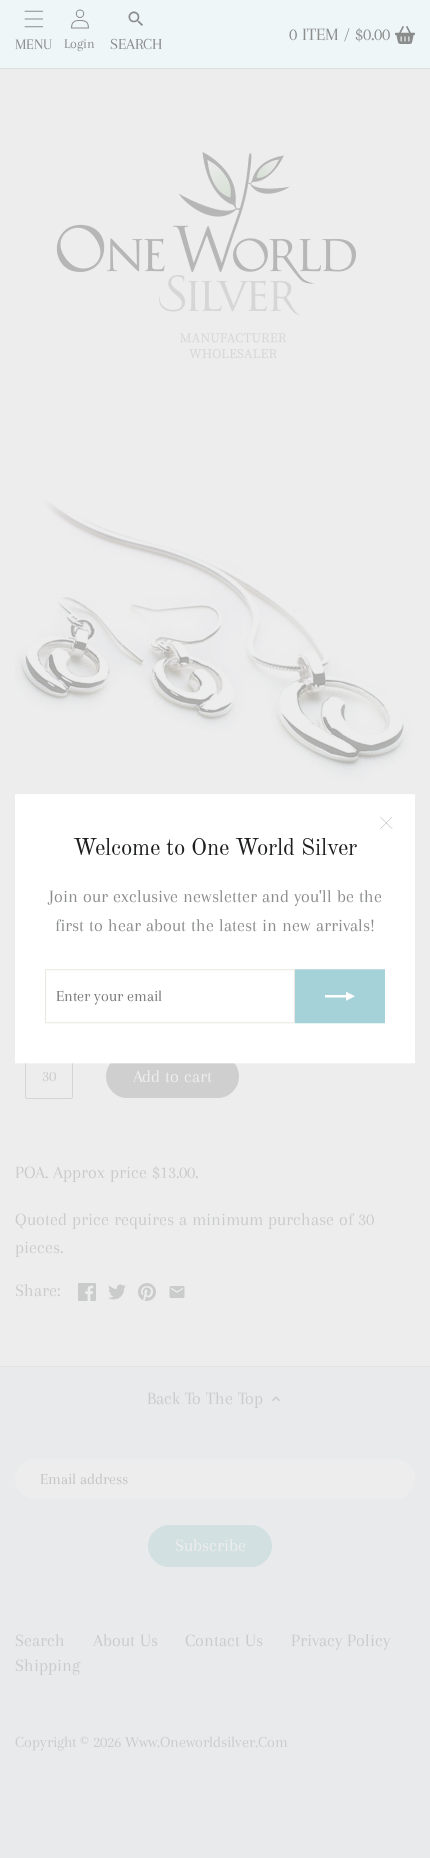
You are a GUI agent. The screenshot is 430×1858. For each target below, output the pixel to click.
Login (79, 43)
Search (136, 44)
